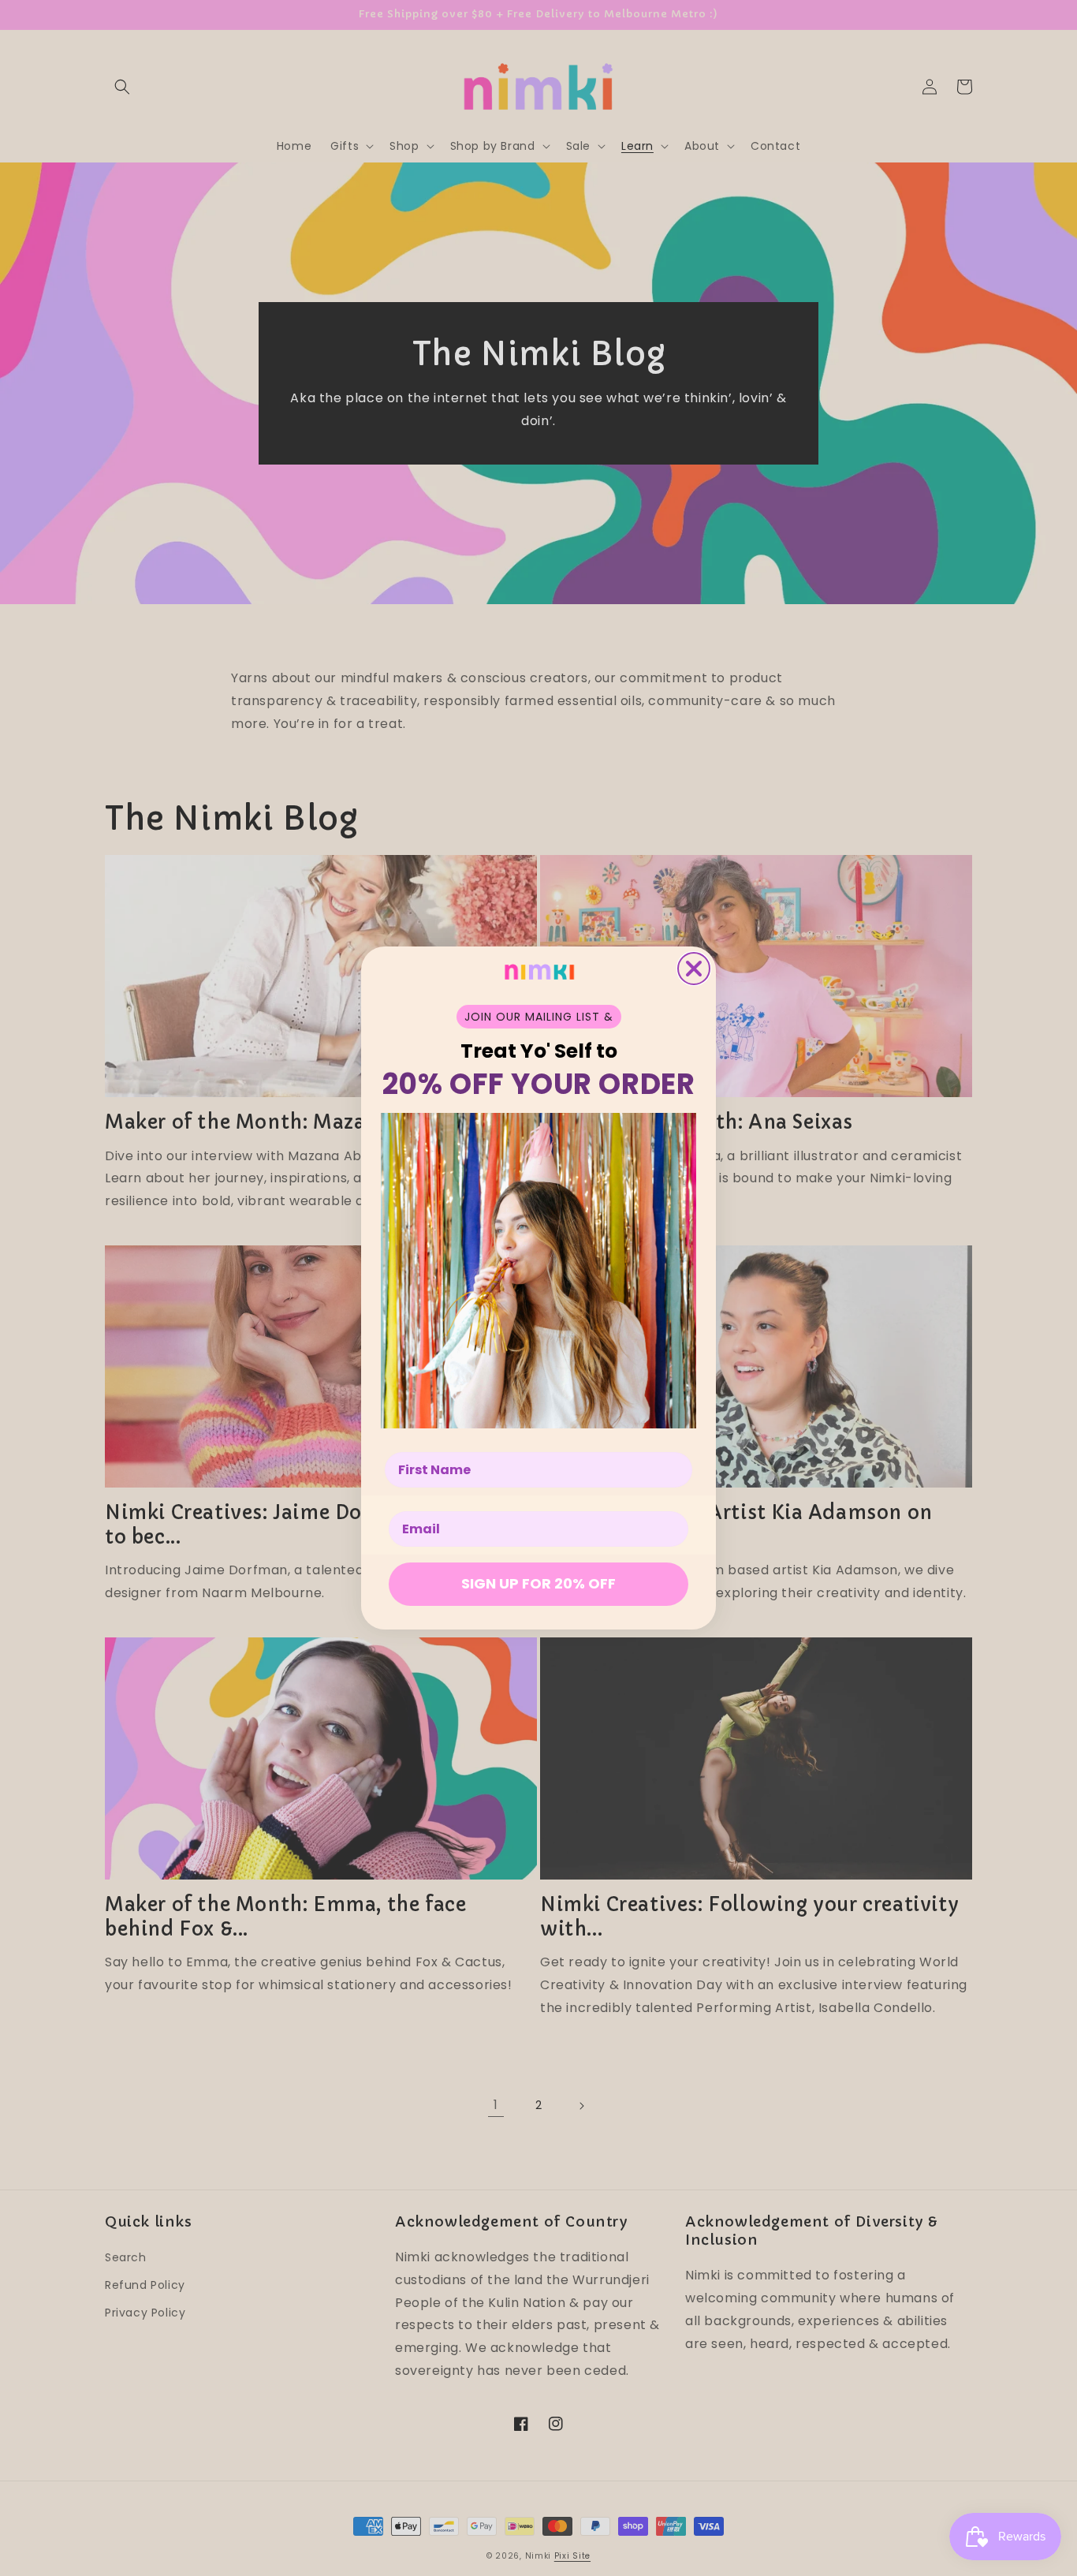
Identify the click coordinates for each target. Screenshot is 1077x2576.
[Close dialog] (694, 969)
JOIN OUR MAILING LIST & (539, 1017)
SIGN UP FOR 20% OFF (538, 1583)
